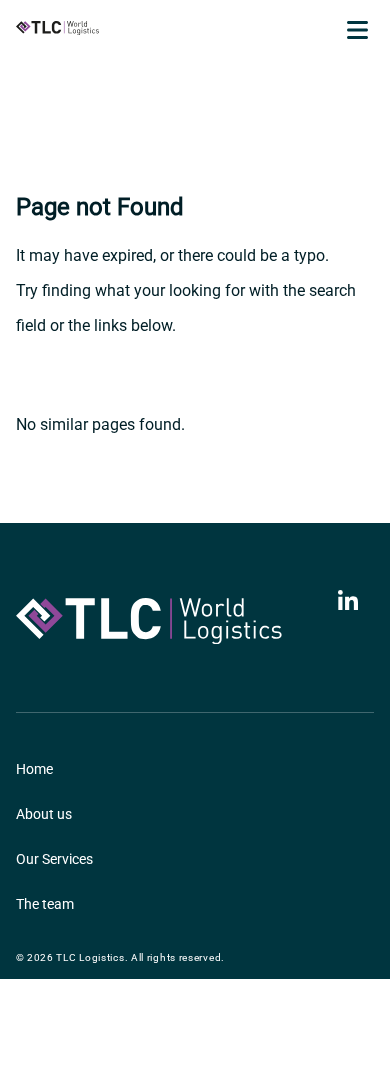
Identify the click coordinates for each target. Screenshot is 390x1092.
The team (45, 904)
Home (34, 769)
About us (44, 814)
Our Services (54, 859)
